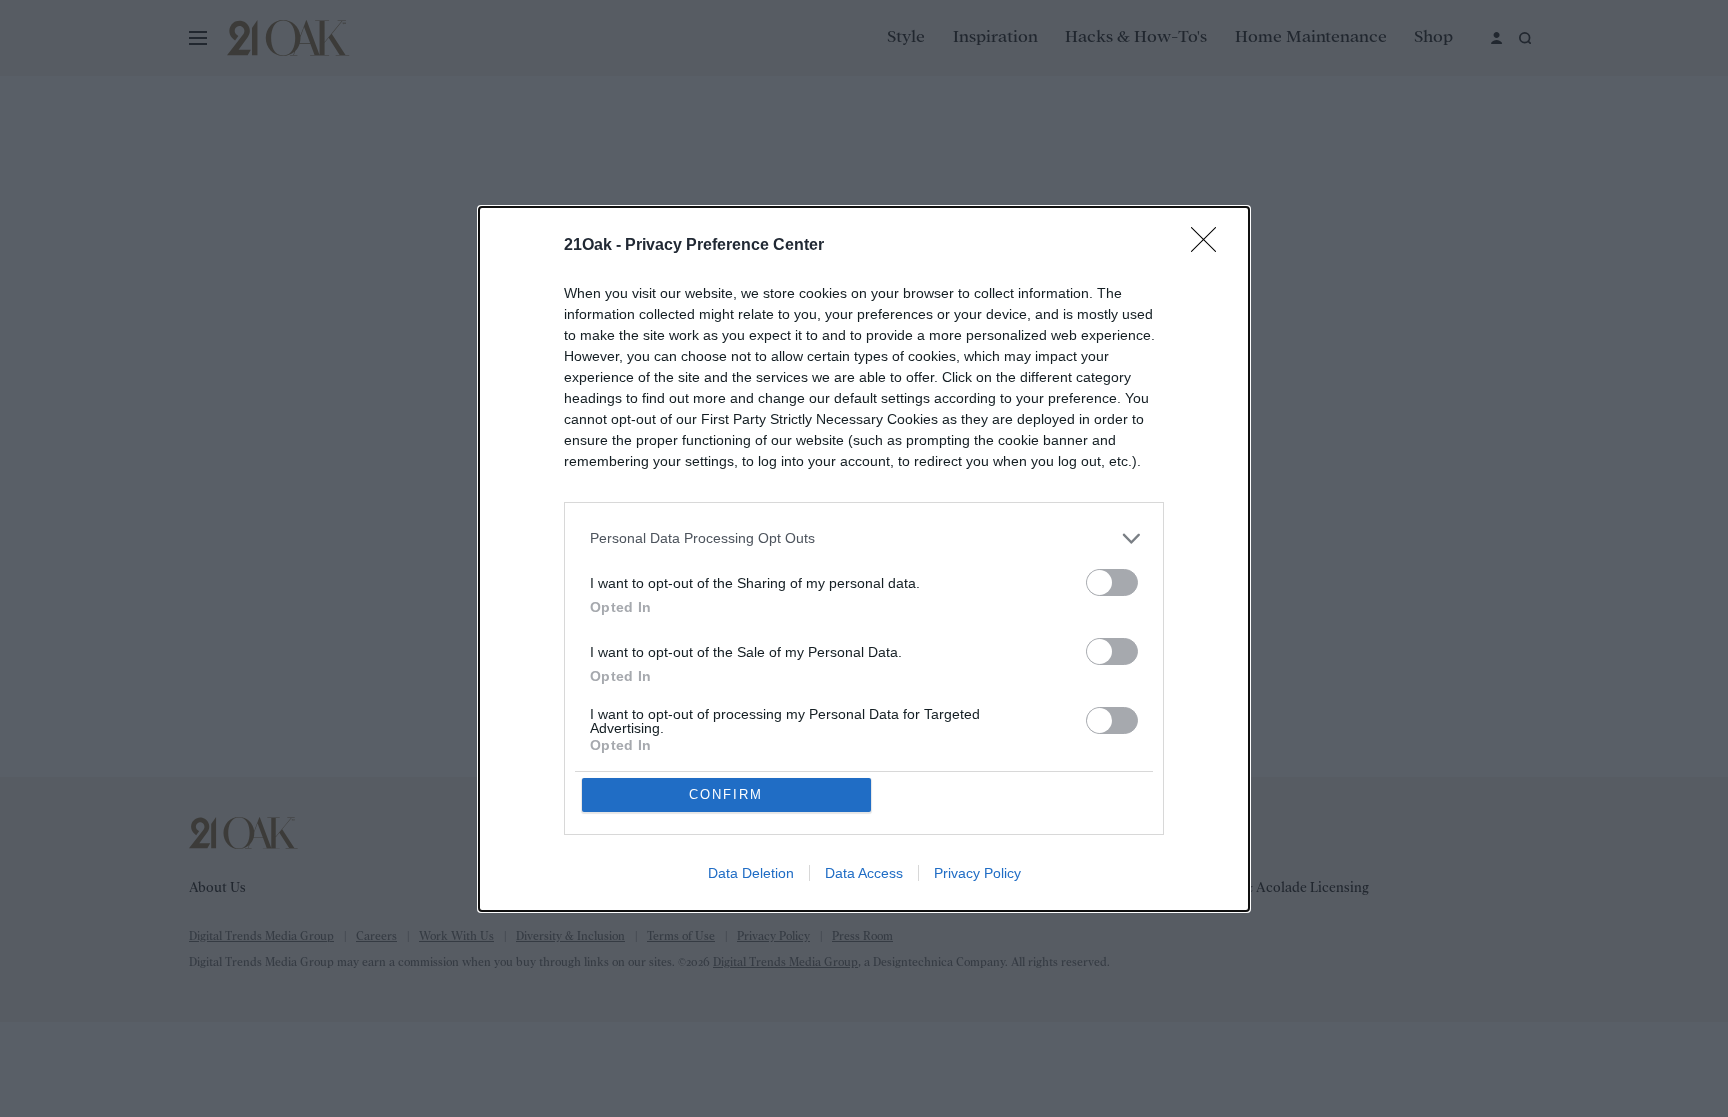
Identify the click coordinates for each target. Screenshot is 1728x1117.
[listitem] (864, 538)
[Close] (1210, 246)
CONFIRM (726, 794)
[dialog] (864, 559)
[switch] (1112, 582)
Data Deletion (751, 873)
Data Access (864, 873)
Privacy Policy (977, 873)
